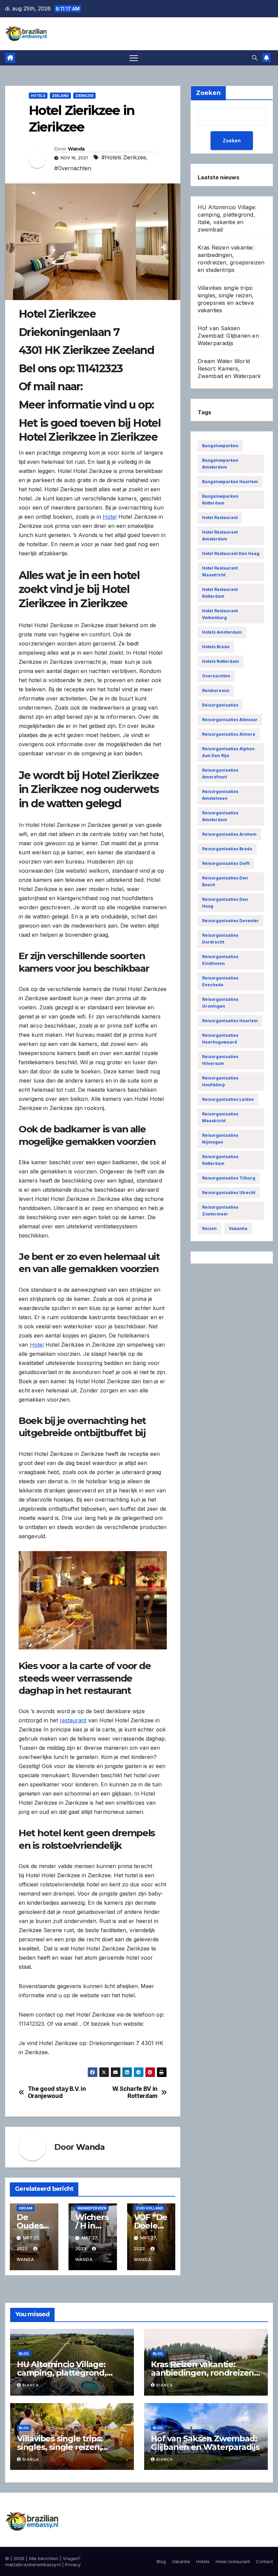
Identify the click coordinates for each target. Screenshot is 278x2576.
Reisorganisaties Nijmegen (220, 1139)
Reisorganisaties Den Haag (225, 903)
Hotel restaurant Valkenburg (220, 614)
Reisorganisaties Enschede (220, 981)
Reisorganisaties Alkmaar (230, 720)
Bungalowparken (220, 446)
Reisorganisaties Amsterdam (220, 816)
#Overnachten (73, 168)
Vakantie (238, 1228)
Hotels (38, 96)
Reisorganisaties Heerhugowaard (220, 1039)
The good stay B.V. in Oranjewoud (57, 2092)
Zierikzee (84, 96)
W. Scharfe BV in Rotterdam (135, 2092)
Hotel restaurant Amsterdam (220, 536)
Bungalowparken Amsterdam (220, 464)
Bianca (31, 2385)
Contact (264, 2561)
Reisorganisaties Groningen (220, 1003)
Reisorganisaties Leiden (228, 1099)
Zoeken (232, 141)
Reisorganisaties (220, 705)
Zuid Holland (150, 2208)
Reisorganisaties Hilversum (220, 1060)
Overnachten (216, 676)
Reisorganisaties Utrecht (229, 1193)
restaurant (73, 1720)
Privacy (73, 2564)
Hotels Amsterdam (222, 632)
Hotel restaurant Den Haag (231, 553)
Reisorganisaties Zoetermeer (220, 1211)
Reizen (209, 1228)
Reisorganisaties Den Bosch (225, 881)
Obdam (26, 2208)
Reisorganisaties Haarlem (230, 1021)
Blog (24, 2354)
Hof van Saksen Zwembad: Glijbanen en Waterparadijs (228, 336)
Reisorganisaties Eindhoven (220, 960)
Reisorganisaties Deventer (231, 921)
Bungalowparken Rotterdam (220, 500)
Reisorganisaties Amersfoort (220, 774)
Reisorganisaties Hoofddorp (220, 1081)
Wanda (76, 149)
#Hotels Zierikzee (124, 157)
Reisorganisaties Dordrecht (220, 939)
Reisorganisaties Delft (226, 863)
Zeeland (60, 96)
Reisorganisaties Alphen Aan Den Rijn (228, 752)
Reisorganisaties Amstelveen (220, 795)
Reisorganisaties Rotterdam (220, 1160)
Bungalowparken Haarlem (230, 482)
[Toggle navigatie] (134, 58)
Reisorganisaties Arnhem (229, 834)
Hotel (110, 517)
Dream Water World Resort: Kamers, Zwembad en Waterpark (229, 369)
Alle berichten (44, 2558)
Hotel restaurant (220, 518)
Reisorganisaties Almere (229, 734)
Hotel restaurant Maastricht (220, 571)
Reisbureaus (216, 690)
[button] (255, 58)
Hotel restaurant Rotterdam (220, 593)
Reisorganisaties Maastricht (220, 1117)
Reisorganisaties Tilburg (229, 1178)
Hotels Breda (216, 647)
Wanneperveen (92, 2208)
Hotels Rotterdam (221, 661)
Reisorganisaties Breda (227, 849)
